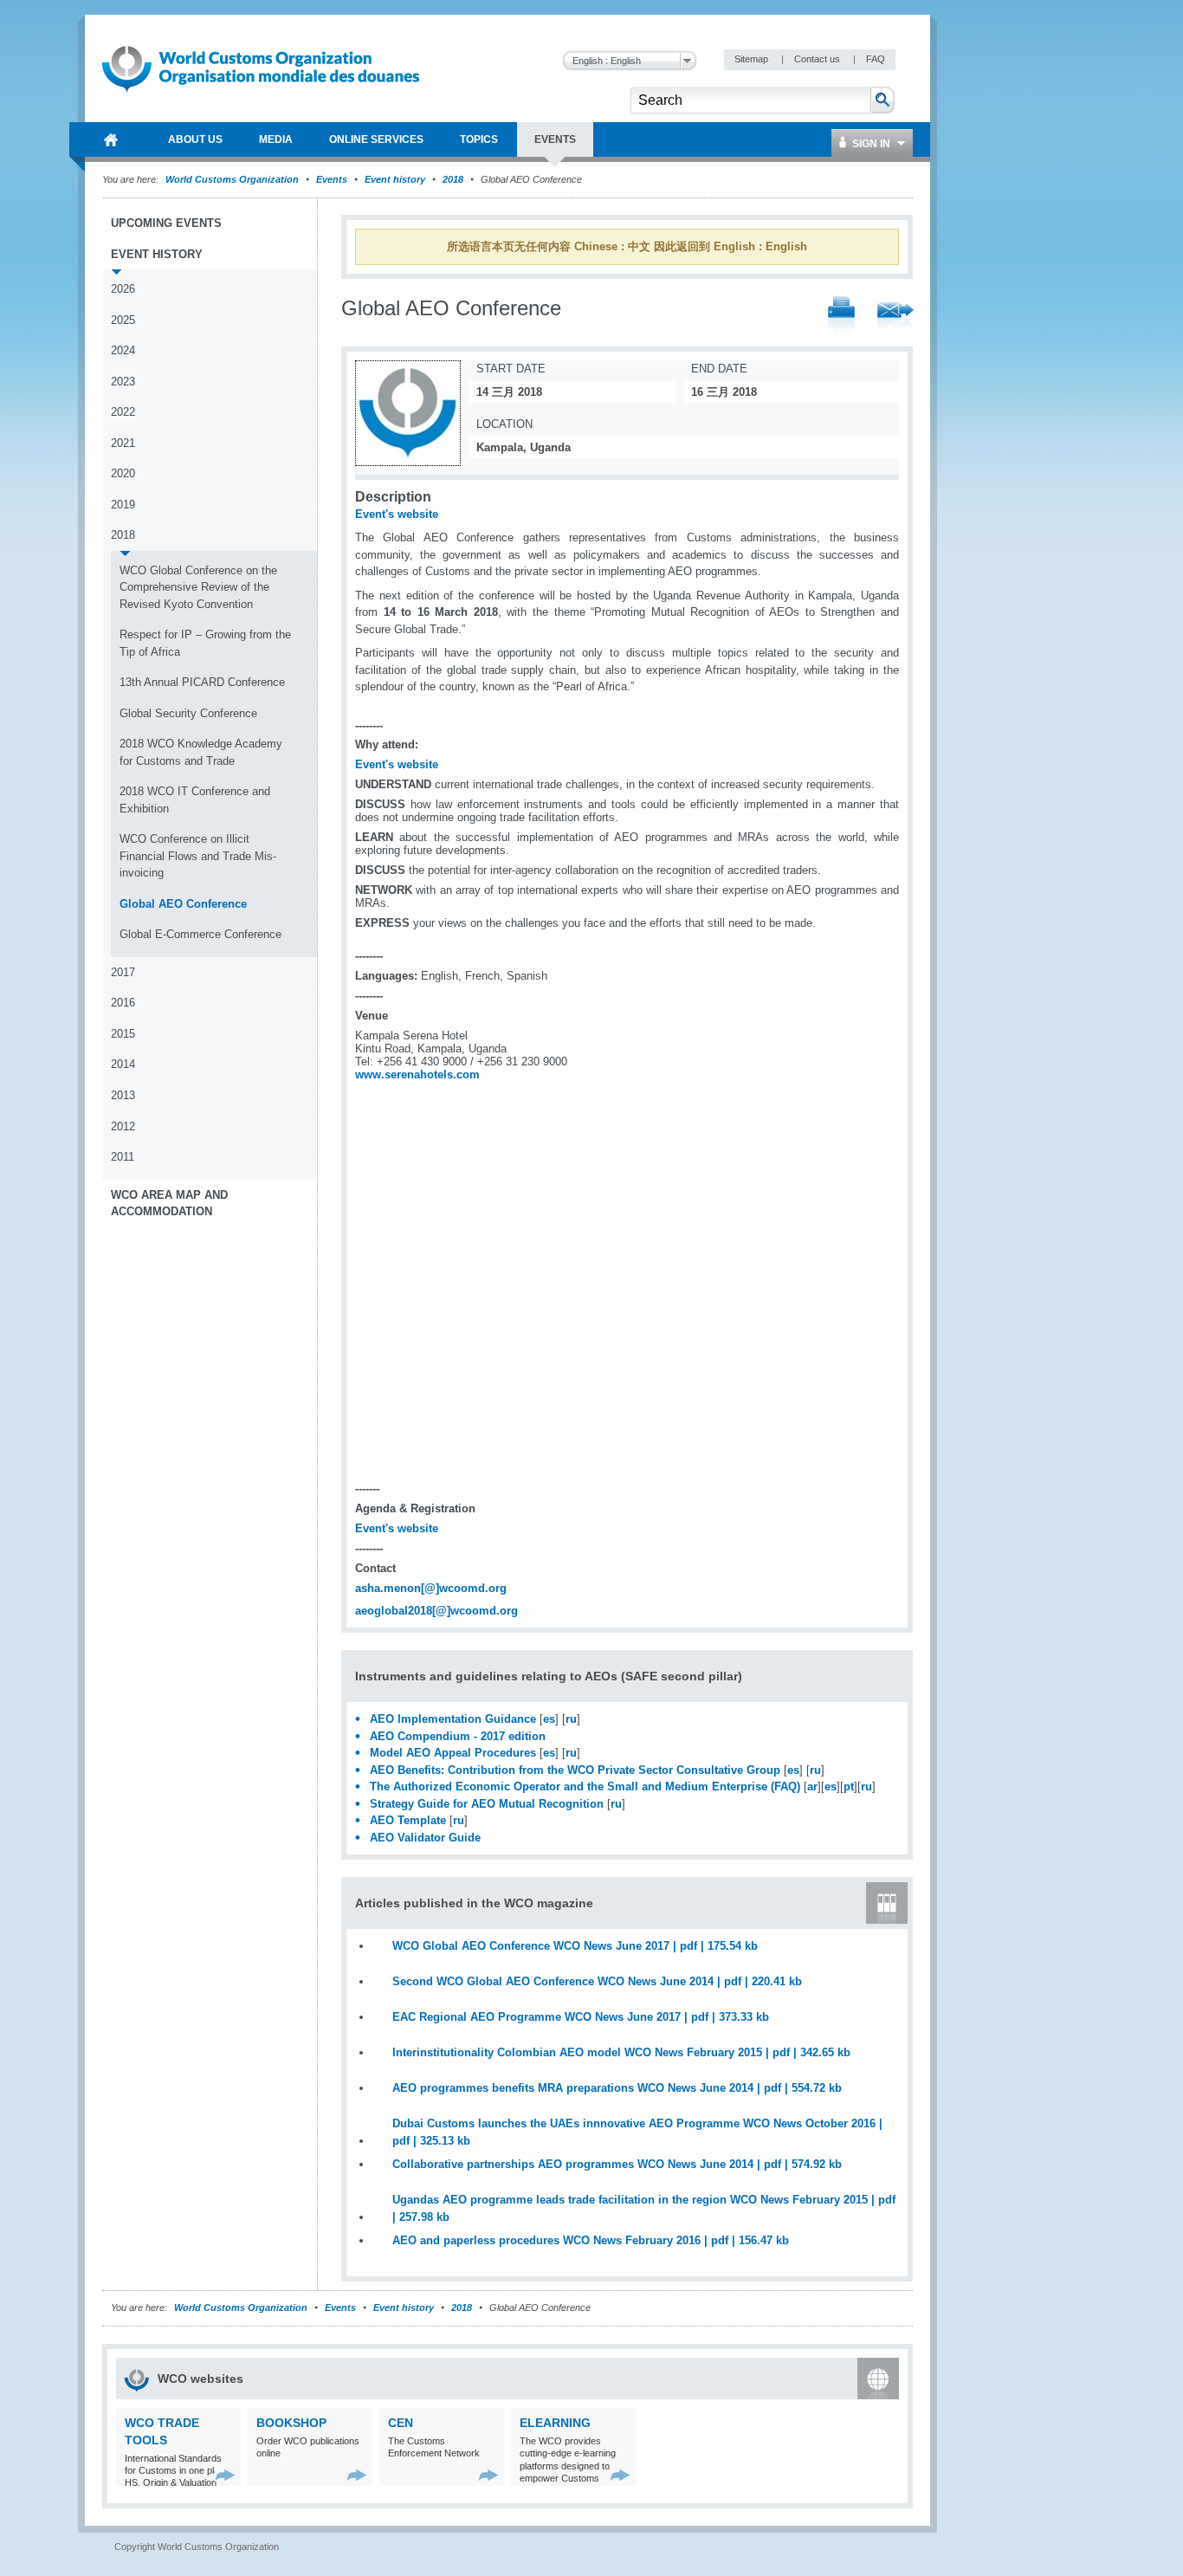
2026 (123, 289)
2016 (123, 1003)
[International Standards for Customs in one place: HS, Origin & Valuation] (226, 2475)
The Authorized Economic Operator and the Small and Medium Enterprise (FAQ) (585, 1786)
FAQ (876, 59)
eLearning (555, 2423)
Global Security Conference (188, 713)
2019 (123, 505)
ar (812, 1786)
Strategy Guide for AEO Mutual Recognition (487, 1804)
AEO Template (408, 1820)
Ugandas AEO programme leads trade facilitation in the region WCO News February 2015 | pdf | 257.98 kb (644, 2208)
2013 (123, 1095)
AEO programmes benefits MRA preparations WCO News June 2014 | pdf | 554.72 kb (617, 2088)
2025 (123, 320)
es (549, 1719)
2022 (123, 412)
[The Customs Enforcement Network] (489, 2475)
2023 (123, 382)
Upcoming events (166, 223)
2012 (123, 1126)
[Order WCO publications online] (357, 2475)
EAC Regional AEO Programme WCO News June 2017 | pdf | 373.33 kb (581, 2017)
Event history (395, 179)
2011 (123, 1157)
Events (332, 179)
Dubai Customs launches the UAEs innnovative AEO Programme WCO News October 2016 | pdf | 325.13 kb (637, 2132)
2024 (123, 350)
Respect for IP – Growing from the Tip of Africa (205, 643)
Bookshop (291, 2423)
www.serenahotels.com (417, 1074)
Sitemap (753, 59)
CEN (401, 2423)
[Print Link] (841, 317)
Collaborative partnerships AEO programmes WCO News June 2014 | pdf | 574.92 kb (617, 2164)
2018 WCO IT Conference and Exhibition (195, 800)
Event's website (397, 514)
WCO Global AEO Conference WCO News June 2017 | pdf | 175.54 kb (575, 1946)
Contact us (818, 59)
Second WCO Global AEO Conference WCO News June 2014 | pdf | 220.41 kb (597, 1981)
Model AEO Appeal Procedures (453, 1753)
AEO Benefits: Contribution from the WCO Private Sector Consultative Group (575, 1770)
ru (571, 1719)
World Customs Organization (233, 179)
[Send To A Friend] (895, 318)
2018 (453, 179)
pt (849, 1786)
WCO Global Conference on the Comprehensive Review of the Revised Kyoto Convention (198, 587)
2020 (123, 473)
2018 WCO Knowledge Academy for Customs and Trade (201, 752)
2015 (123, 1034)
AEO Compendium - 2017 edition (458, 1736)
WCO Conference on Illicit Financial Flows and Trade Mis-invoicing (198, 856)
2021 (123, 443)
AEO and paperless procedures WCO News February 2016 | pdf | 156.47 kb (591, 2240)
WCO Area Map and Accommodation (169, 1204)
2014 (123, 1064)
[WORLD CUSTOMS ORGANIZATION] (111, 139)
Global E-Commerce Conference (200, 934)
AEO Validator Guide (425, 1838)
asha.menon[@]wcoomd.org (431, 1588)
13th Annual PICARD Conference (202, 682)
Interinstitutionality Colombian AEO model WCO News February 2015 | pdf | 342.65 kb (621, 2052)
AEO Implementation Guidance (453, 1719)
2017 (123, 972)
